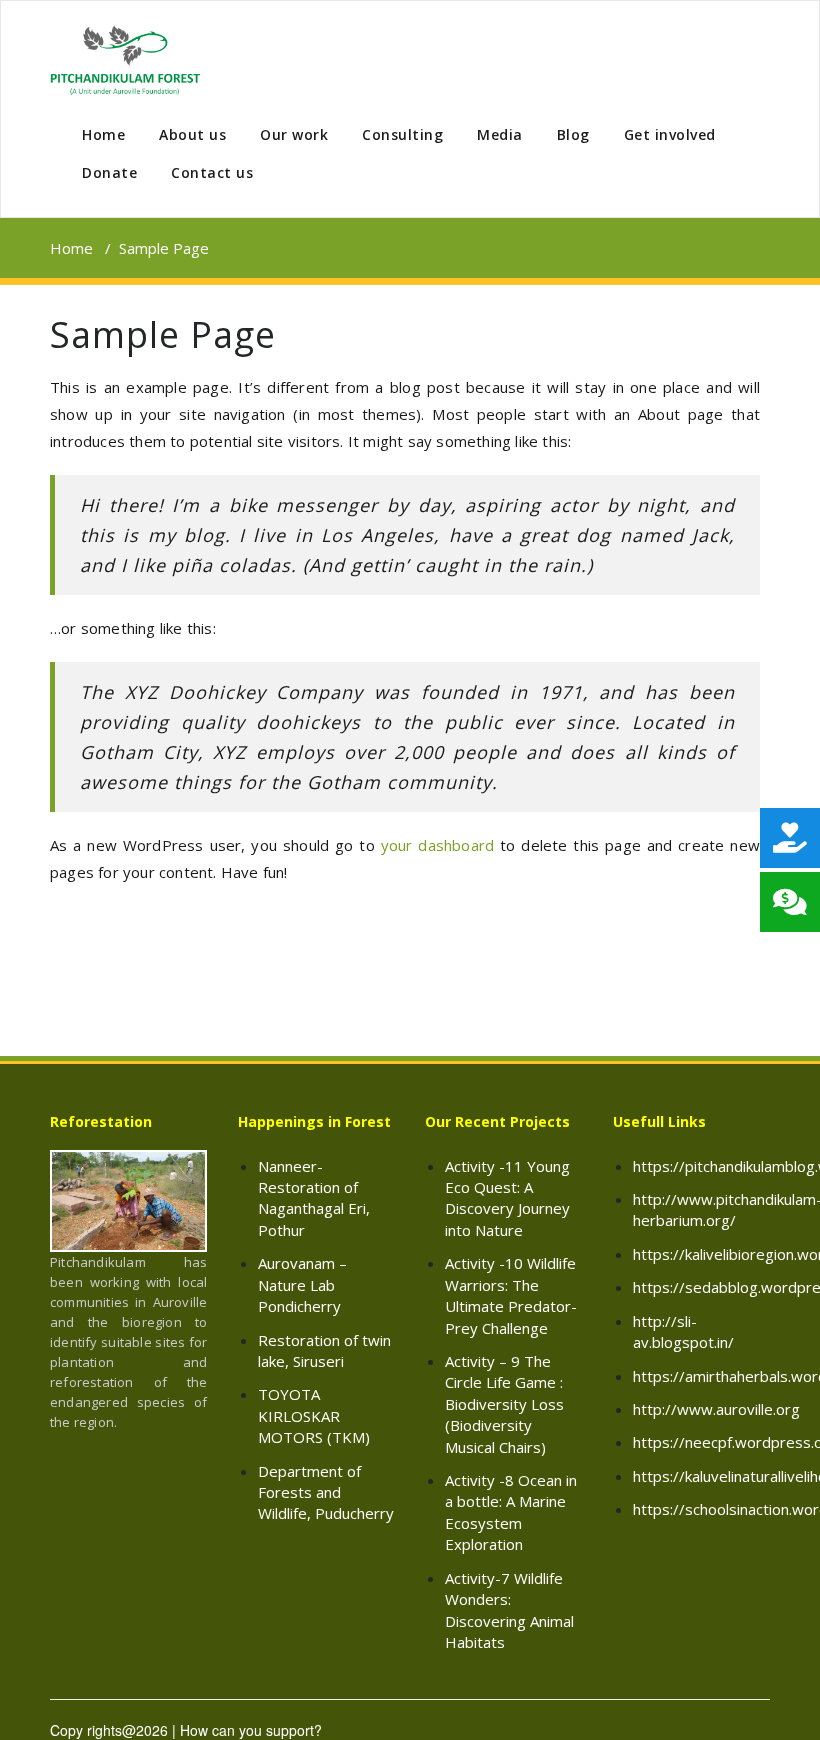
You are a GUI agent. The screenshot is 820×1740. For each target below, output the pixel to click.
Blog (573, 134)
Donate (109, 172)
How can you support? (251, 1730)
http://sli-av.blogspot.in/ (683, 1331)
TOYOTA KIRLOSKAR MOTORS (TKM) (314, 1415)
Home (103, 134)
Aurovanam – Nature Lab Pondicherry (302, 1284)
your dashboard (438, 845)
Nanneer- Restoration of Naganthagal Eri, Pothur (314, 1198)
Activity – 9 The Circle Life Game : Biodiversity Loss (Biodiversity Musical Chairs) (504, 1404)
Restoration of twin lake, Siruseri (324, 1350)
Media (500, 134)
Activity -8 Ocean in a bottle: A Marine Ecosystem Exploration (511, 1512)
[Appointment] (125, 60)
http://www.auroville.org (716, 1409)
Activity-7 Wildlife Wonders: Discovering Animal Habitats (509, 1610)
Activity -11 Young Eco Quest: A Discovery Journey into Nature (507, 1198)
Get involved (670, 134)
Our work (294, 134)
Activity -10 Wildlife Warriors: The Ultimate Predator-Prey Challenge (511, 1295)
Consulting (402, 134)
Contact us (212, 172)
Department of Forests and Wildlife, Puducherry (326, 1492)
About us (192, 134)
